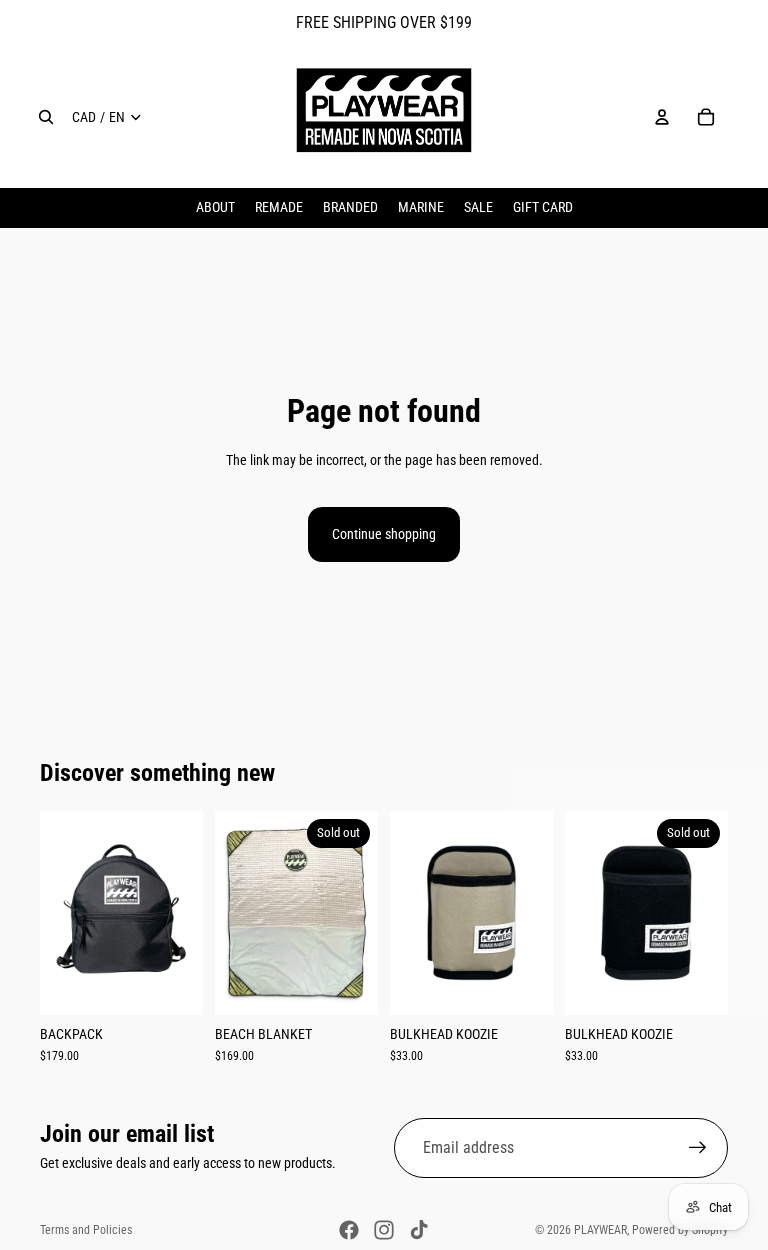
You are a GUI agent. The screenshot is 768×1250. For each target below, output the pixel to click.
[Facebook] (349, 1230)
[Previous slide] (62, 912)
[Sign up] (698, 1148)
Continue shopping (384, 534)
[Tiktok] (419, 1230)
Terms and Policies (86, 1230)
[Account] (662, 117)
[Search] (46, 117)
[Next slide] (181, 912)
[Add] (172, 984)
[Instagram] (384, 1230)
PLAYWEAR (600, 1230)
